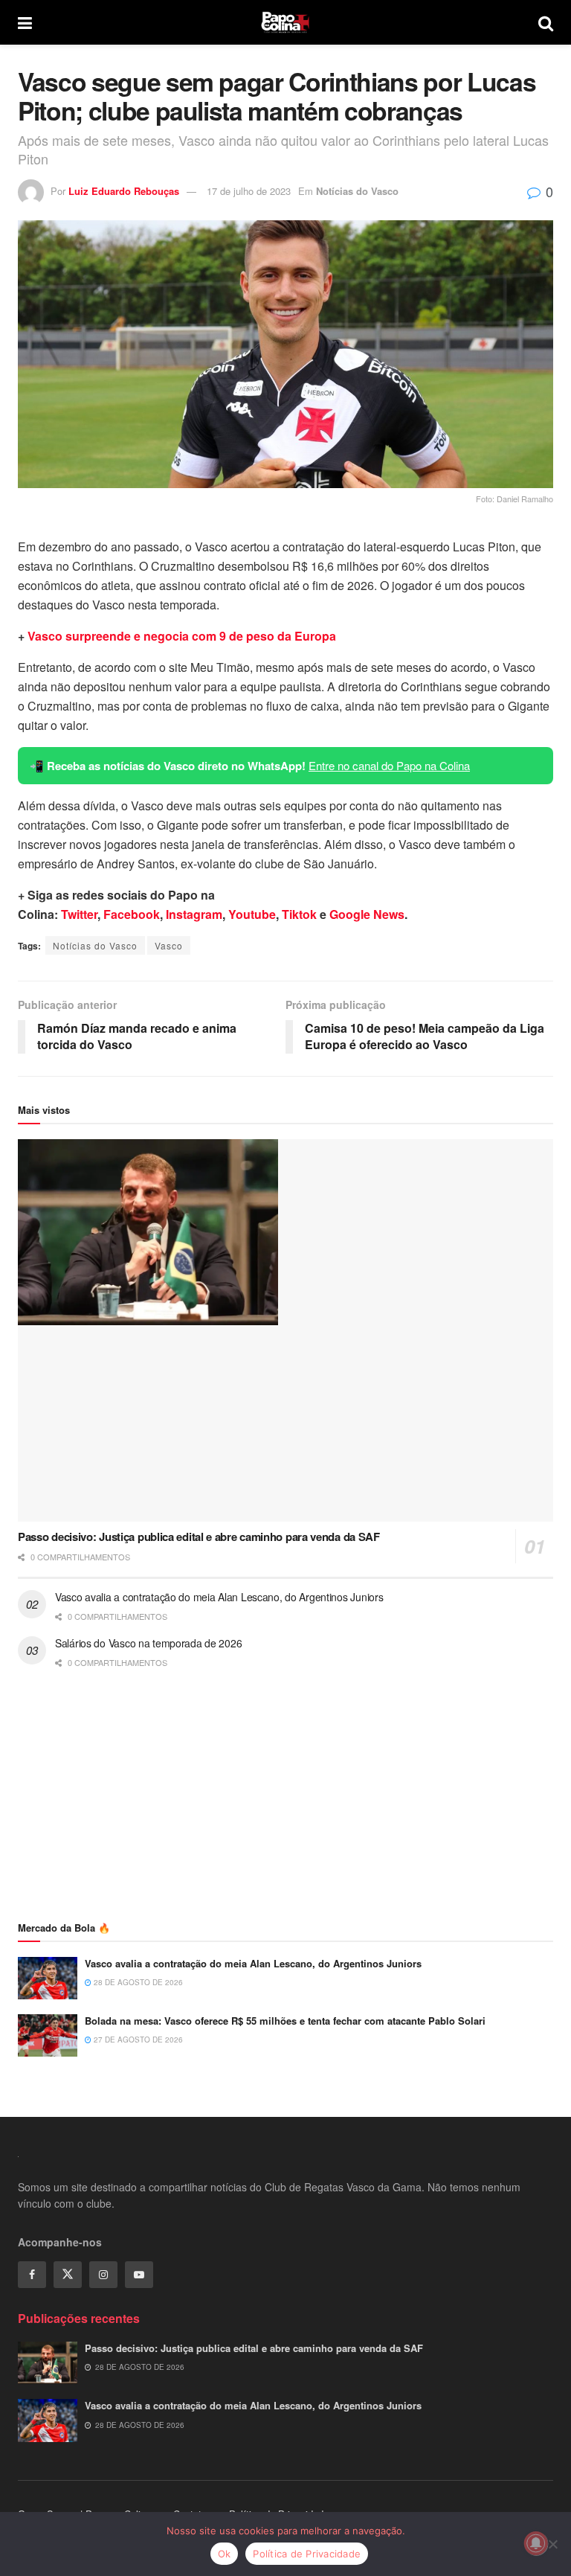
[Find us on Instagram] (103, 2275)
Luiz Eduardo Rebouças (124, 191)
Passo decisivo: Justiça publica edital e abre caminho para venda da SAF (199, 1537)
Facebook (132, 914)
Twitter (79, 914)
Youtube (252, 914)
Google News (367, 914)
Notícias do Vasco (357, 191)
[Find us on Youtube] (139, 2275)
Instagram (194, 914)
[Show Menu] (25, 22)
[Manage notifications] (536, 2543)
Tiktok (299, 914)
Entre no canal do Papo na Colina (389, 765)
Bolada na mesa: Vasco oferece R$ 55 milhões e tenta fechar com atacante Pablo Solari (285, 2021)
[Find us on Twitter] (68, 2275)
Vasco (169, 945)
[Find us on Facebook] (32, 2275)
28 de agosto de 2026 (137, 1982)
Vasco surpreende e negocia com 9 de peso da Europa (182, 636)
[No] (552, 2544)
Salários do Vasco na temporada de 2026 (148, 1643)
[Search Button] (546, 22)
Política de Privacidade (307, 2554)
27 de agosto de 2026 (137, 2040)
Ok (225, 2554)
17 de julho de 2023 (249, 191)
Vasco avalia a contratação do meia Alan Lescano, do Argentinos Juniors (219, 1597)
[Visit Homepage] (285, 22)
